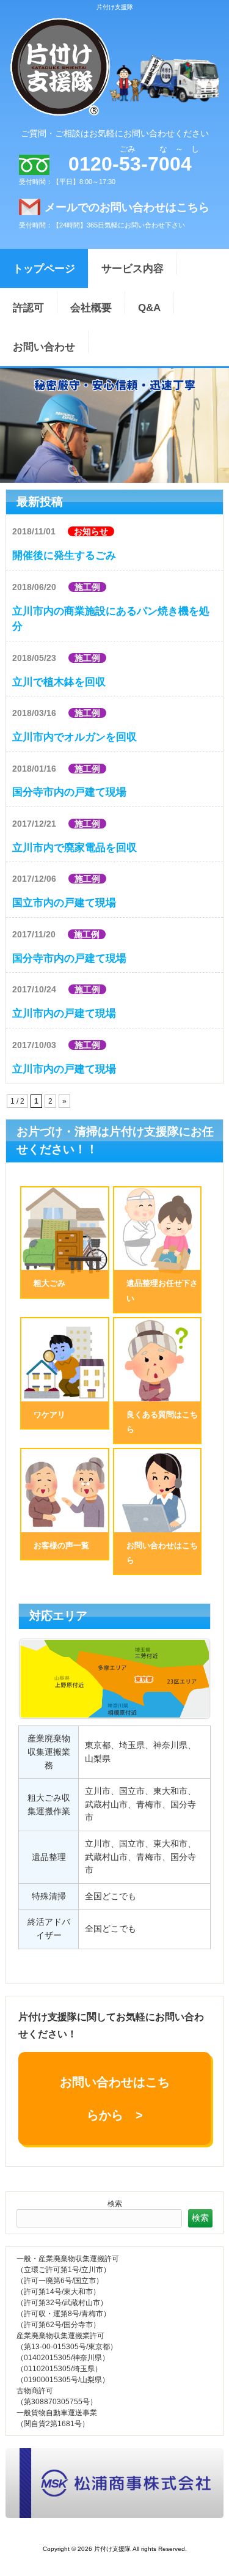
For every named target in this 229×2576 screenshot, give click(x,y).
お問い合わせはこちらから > (115, 2098)
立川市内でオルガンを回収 (75, 737)
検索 (115, 2204)
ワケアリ (49, 1415)
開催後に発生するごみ (64, 555)
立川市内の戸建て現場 (64, 1013)
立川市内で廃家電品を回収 (75, 848)
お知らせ (91, 531)
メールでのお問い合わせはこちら (127, 207)
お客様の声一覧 (61, 1545)
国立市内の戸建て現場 (64, 903)
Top (205, 2552)
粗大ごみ (49, 1283)
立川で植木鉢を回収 (59, 682)
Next (9, 423)
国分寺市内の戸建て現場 (69, 792)
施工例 (87, 587)
